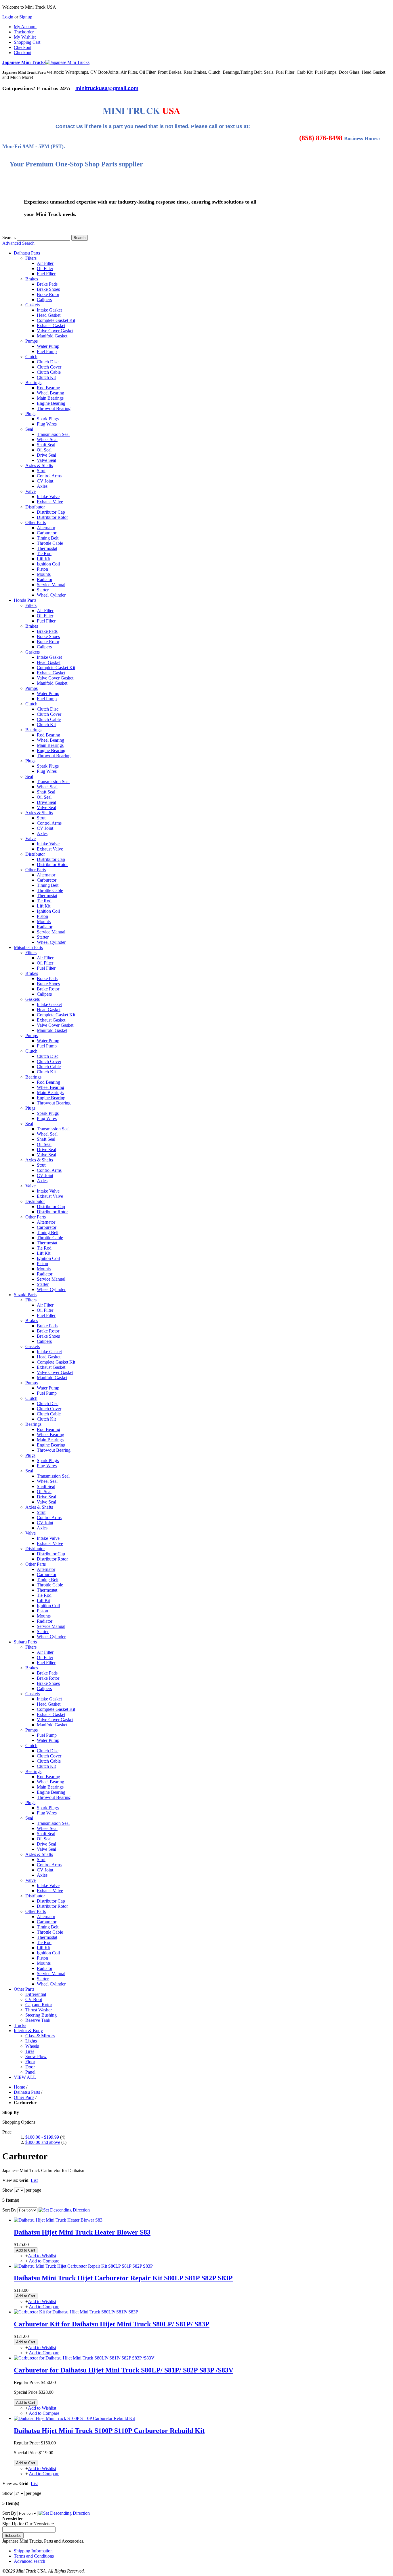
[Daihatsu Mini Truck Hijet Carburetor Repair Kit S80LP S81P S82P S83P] (83, 2266)
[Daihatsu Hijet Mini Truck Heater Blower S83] (58, 2220)
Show (8, 2190)
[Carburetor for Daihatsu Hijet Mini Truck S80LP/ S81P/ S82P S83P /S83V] (84, 2358)
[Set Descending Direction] (64, 2210)
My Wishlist (25, 37)
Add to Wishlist (42, 2256)
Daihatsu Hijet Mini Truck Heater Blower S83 (82, 2232)
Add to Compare (44, 2261)
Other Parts (24, 2097)
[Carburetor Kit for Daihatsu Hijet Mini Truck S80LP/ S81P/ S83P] (76, 2312)
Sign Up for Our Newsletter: (28, 2524)
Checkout (23, 47)
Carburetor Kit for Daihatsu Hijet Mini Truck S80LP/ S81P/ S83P (112, 2324)
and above (43, 2142)
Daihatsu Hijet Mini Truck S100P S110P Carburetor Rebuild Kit (109, 2431)
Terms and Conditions (34, 2556)
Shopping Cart (27, 42)
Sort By (9, 2210)
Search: (9, 237)
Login (8, 17)
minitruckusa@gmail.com (107, 88)
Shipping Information (33, 2551)
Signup (26, 17)
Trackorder (24, 32)
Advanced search (29, 2561)
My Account (25, 27)
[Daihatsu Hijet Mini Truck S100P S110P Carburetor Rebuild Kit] (74, 2418)
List (34, 2180)
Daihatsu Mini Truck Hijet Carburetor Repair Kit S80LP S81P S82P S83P (123, 2278)
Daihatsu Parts (27, 2092)
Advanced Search (18, 243)
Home (19, 2087)
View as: (10, 2180)
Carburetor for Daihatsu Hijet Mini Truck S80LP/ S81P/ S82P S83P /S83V (124, 2370)
